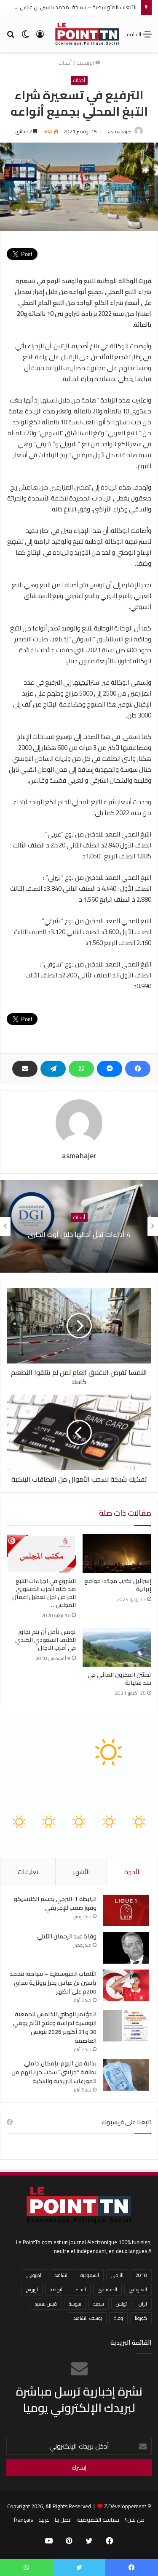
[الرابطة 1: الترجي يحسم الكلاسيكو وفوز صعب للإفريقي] (126, 1910)
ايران (143, 2304)
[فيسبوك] (138, 1069)
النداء (81, 2289)
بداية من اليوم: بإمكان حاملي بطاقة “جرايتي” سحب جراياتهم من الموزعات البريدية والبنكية (54, 2072)
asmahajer (120, 131)
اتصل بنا (63, 2520)
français (23, 2520)
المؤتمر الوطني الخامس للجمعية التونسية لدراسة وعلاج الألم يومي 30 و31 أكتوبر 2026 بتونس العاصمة (55, 2027)
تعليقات (28, 1872)
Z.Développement (125, 2506)
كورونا (141, 2318)
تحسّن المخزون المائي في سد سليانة (119, 1679)
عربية (44, 2520)
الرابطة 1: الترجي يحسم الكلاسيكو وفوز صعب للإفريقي (55, 1903)
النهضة (57, 2289)
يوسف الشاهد (88, 2318)
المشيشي (107, 2289)
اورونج (32, 2289)
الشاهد (62, 2275)
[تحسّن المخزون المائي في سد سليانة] (117, 1647)
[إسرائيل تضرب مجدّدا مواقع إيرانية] (117, 1554)
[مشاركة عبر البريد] (25, 1069)
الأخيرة (133, 1872)
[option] (79, 1226)
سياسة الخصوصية (98, 2520)
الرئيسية (86, 63)
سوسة (75, 2304)
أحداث (65, 63)
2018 (141, 2275)
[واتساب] (81, 1069)
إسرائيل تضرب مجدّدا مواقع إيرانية (118, 1585)
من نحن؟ (135, 2520)
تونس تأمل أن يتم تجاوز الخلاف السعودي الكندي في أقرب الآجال (46, 1640)
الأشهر (81, 1872)
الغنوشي (138, 2289)
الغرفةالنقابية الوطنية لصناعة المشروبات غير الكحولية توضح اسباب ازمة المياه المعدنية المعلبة (79, 1234)
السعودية (90, 2275)
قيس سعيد (46, 2304)
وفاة (118, 2318)
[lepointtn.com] (87, 34)
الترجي (117, 2275)
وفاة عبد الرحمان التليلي (67, 1936)
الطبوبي (35, 2275)
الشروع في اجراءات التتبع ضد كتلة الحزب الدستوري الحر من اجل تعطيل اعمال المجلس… (44, 1593)
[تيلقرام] (53, 1069)
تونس (121, 2304)
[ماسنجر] (110, 1069)
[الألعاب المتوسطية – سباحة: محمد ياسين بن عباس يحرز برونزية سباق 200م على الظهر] (126, 1985)
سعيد (99, 2304)
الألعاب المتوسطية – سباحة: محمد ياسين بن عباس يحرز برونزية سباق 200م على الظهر (53, 1983)
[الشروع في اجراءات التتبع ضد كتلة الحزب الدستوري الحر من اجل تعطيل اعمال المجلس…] (41, 1554)
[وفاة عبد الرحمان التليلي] (126, 1948)
